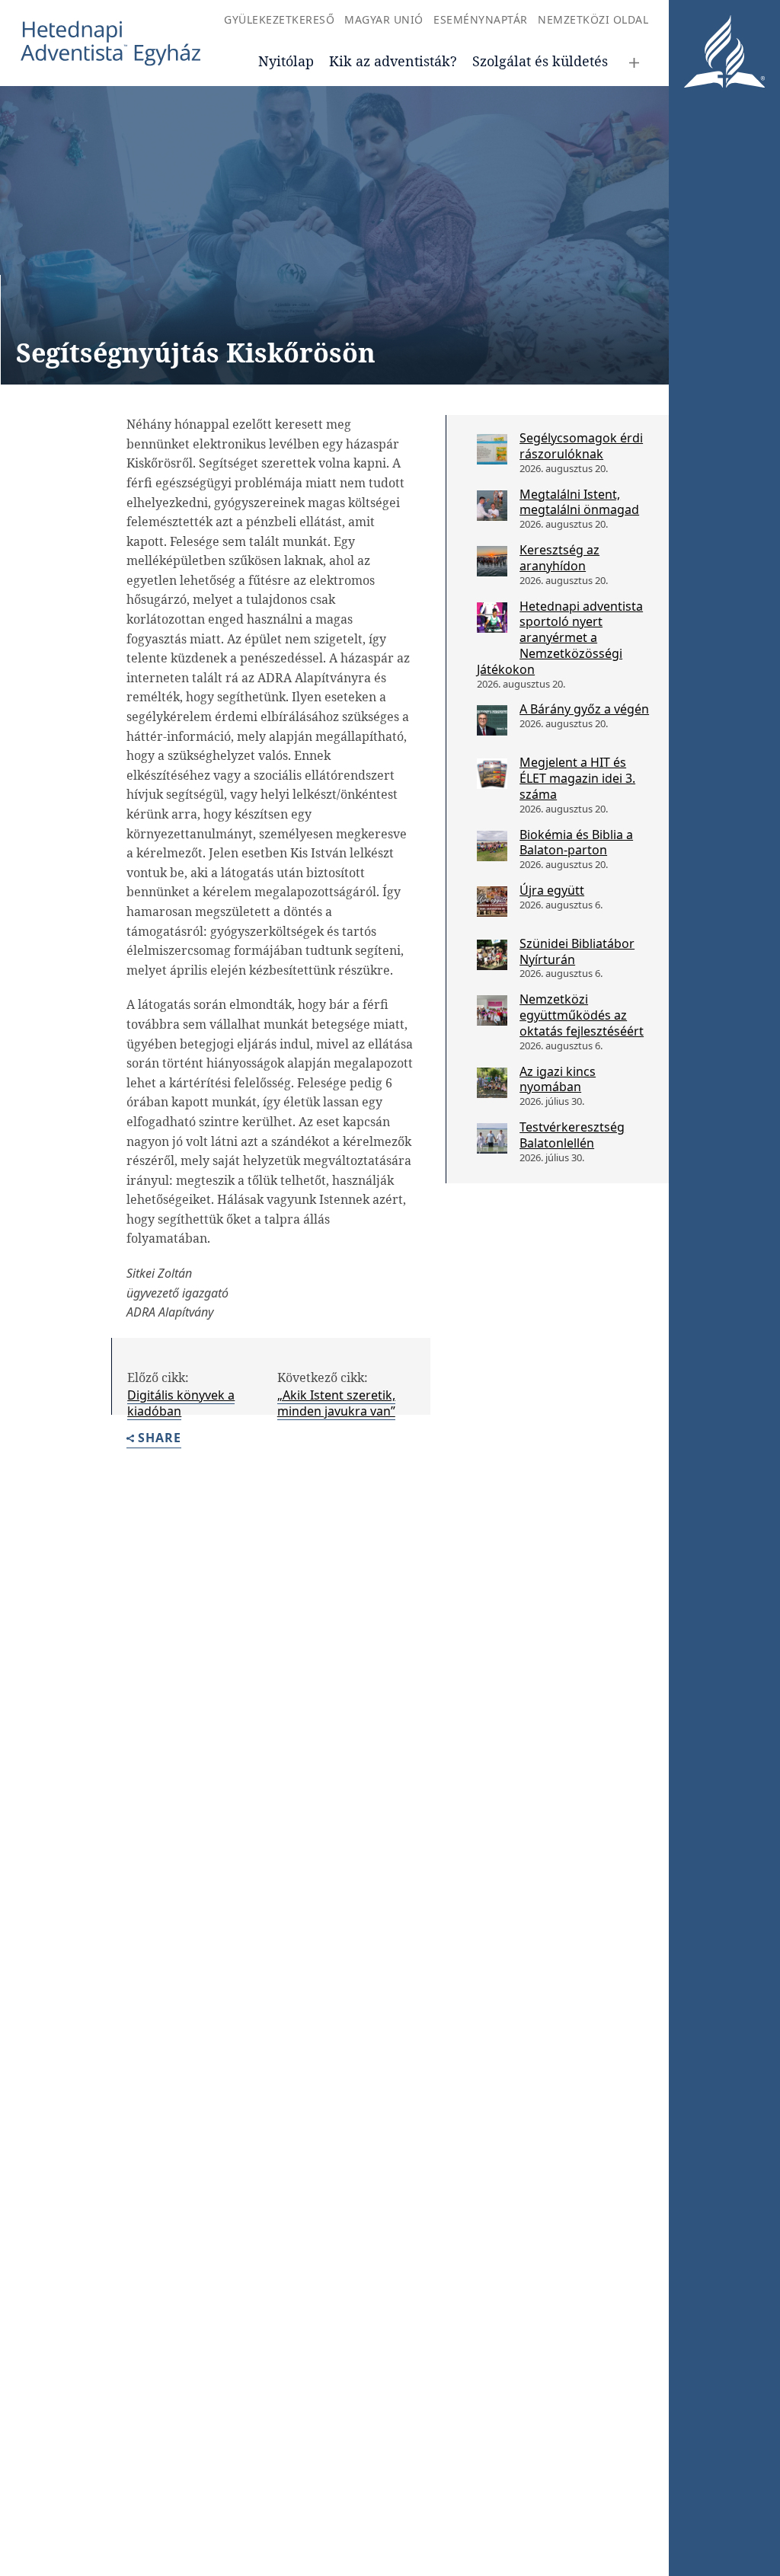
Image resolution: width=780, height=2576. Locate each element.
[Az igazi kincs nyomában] (492, 1083)
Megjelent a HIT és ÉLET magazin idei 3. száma (577, 778)
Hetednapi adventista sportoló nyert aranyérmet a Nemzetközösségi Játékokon (560, 638)
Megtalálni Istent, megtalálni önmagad (579, 502)
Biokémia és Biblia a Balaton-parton (576, 843)
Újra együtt (552, 890)
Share (160, 1439)
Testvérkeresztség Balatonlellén (572, 1135)
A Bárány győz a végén (584, 709)
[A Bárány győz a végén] (492, 720)
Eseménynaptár (481, 19)
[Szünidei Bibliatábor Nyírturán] (492, 955)
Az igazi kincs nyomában (558, 1079)
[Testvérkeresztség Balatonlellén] (492, 1138)
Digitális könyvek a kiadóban (181, 1403)
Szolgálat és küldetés (540, 61)
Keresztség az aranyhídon (559, 558)
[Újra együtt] (492, 902)
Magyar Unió (384, 19)
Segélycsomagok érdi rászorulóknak (581, 446)
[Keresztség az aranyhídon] (492, 561)
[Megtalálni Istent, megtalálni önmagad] (492, 506)
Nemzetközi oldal (593, 19)
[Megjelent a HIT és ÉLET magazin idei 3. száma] (492, 774)
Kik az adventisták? (393, 61)
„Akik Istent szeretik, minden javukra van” (336, 1403)
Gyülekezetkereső (279, 19)
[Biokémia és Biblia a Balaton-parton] (492, 846)
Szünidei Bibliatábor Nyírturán (577, 951)
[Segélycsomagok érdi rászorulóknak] (492, 449)
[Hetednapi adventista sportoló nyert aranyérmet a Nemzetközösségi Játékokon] (492, 618)
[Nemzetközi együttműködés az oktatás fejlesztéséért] (492, 1010)
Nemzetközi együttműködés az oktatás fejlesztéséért (582, 1015)
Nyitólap (286, 61)
